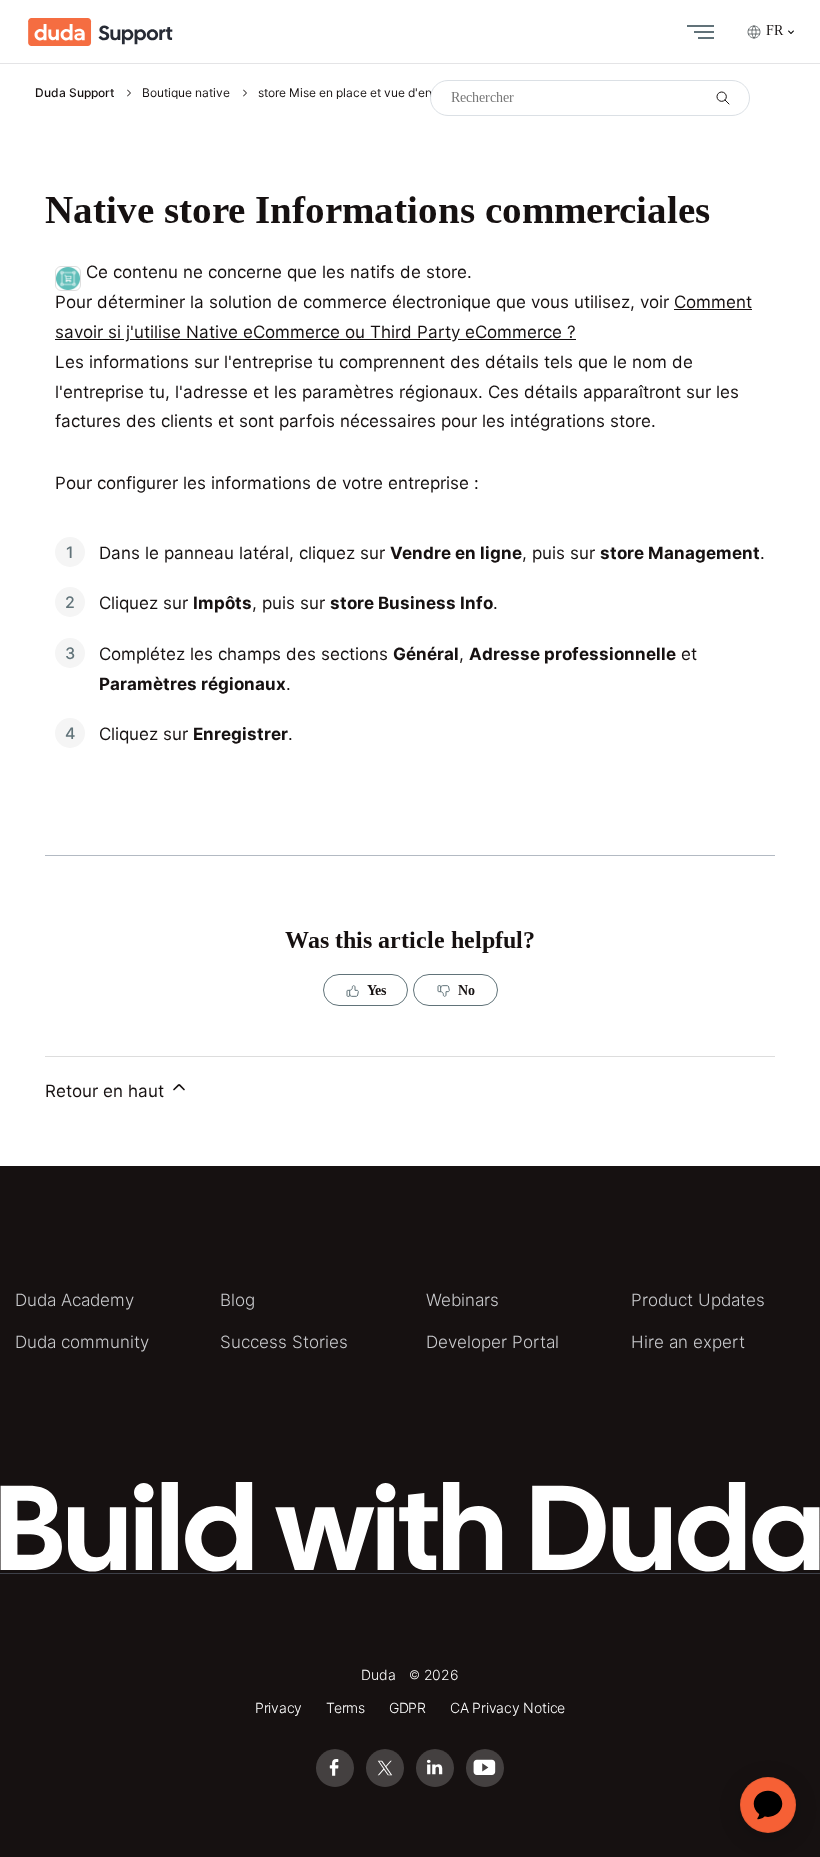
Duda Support (74, 92)
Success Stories (284, 1342)
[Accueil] (100, 32)
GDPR (407, 1707)
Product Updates (698, 1300)
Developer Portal (492, 1342)
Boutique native (186, 92)
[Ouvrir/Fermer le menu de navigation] (696, 32)
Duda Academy (74, 1300)
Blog (237, 1300)
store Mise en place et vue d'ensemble (365, 92)
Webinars (462, 1300)
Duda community (82, 1342)
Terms (345, 1707)
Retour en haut (107, 1091)
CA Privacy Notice (507, 1707)
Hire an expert (688, 1342)
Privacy (279, 1707)
